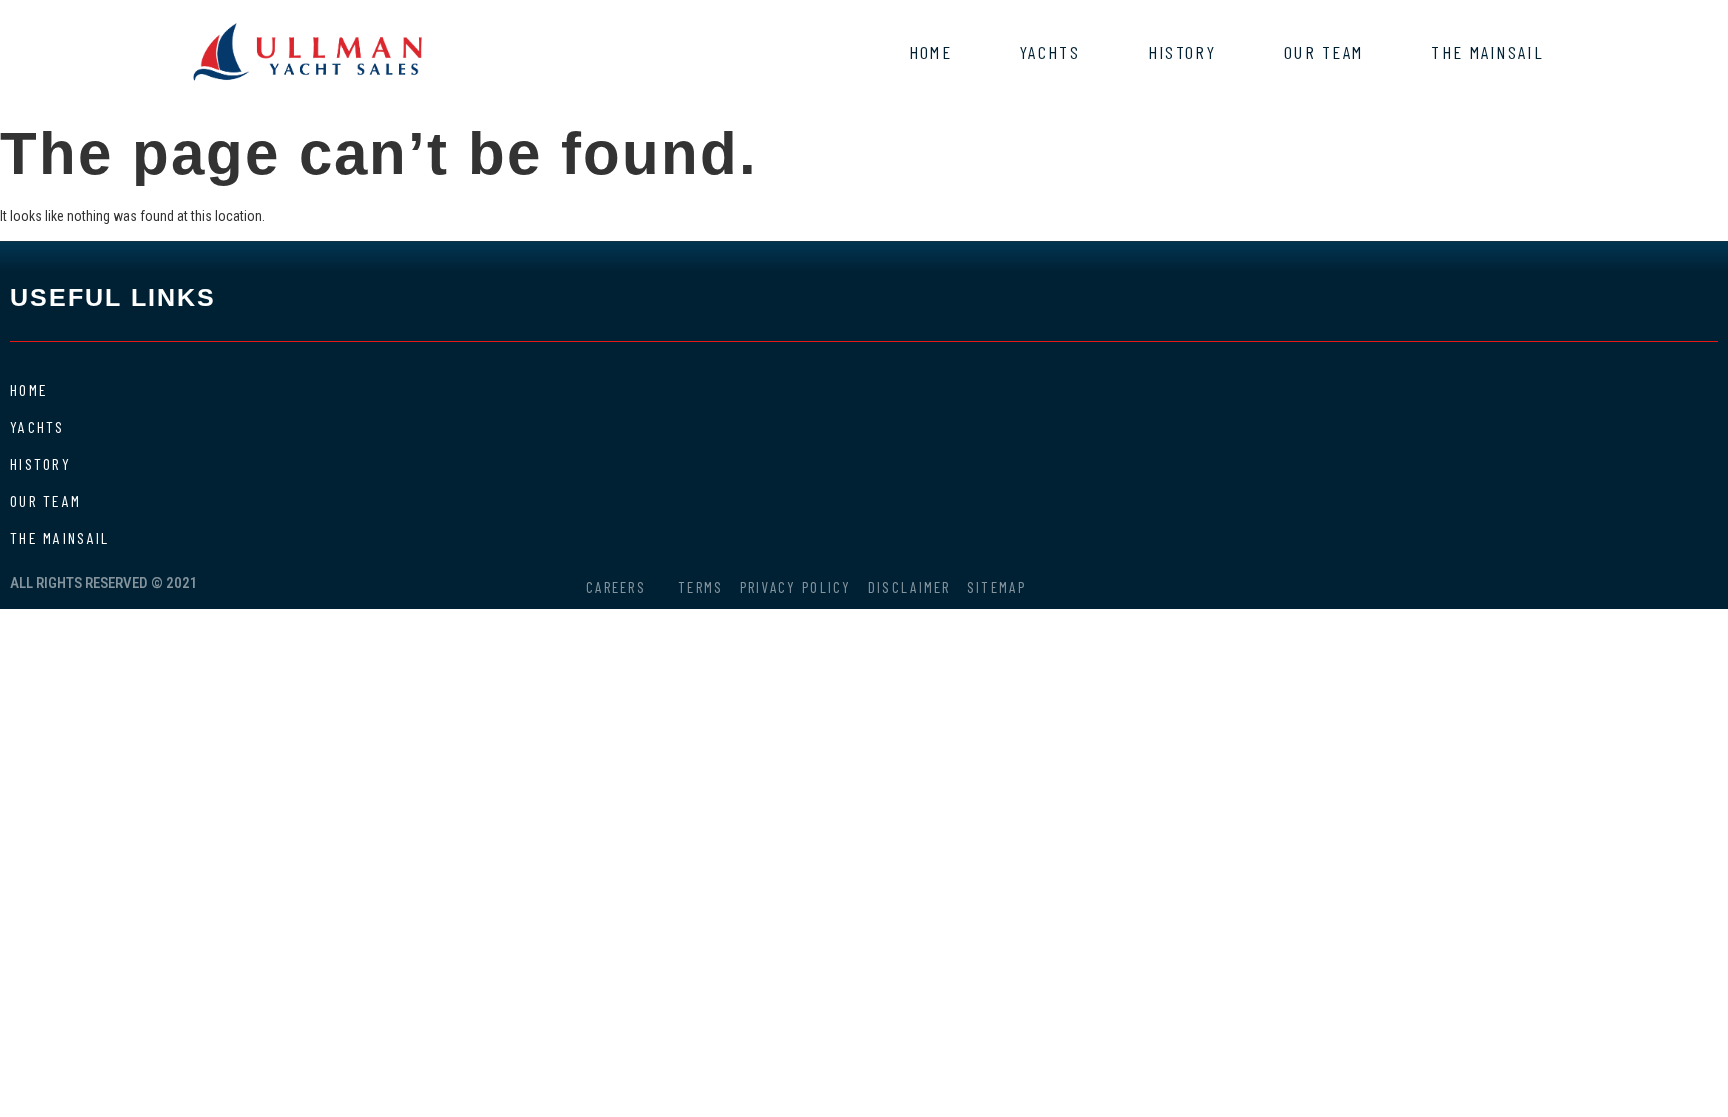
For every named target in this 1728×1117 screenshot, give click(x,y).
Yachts (1050, 52)
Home (930, 52)
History (1182, 52)
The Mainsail (1487, 52)
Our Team (1323, 52)
